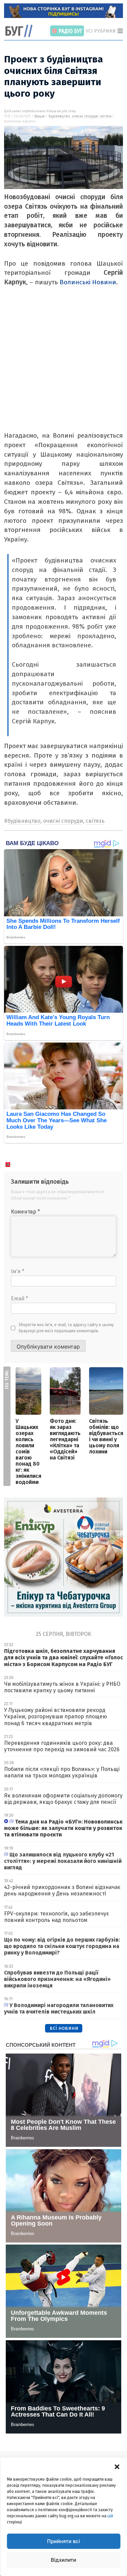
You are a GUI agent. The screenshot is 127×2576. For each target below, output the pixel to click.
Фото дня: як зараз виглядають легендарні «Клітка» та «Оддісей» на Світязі (65, 1439)
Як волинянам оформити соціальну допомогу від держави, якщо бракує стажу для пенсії (63, 1799)
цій (110, 2516)
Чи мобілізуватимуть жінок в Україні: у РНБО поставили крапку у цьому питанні (62, 1687)
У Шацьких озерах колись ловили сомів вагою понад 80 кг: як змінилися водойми (28, 1452)
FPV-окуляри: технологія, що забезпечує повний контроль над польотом (57, 1917)
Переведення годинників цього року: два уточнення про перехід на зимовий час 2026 (62, 1746)
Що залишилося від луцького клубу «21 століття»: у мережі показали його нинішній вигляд (63, 1861)
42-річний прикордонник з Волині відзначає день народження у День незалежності (62, 1890)
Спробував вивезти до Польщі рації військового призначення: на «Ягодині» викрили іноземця (57, 1979)
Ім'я (18, 1271)
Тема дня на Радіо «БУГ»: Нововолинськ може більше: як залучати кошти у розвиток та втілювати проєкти (63, 1828)
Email (19, 1299)
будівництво (59, 116)
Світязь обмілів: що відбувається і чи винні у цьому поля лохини (106, 1436)
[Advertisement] (63, 367)
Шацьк (39, 116)
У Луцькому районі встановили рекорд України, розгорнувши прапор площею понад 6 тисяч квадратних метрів (56, 1716)
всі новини (64, 2028)
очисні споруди (85, 116)
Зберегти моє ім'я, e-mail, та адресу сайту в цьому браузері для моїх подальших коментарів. (66, 1328)
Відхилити (63, 2560)
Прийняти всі (63, 2541)
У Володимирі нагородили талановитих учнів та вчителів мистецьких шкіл (59, 2008)
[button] (117, 2466)
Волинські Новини (88, 282)
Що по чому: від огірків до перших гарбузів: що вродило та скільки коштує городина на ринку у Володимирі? (62, 1946)
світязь (105, 116)
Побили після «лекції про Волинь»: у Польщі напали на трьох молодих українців (62, 1772)
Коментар (25, 1212)
